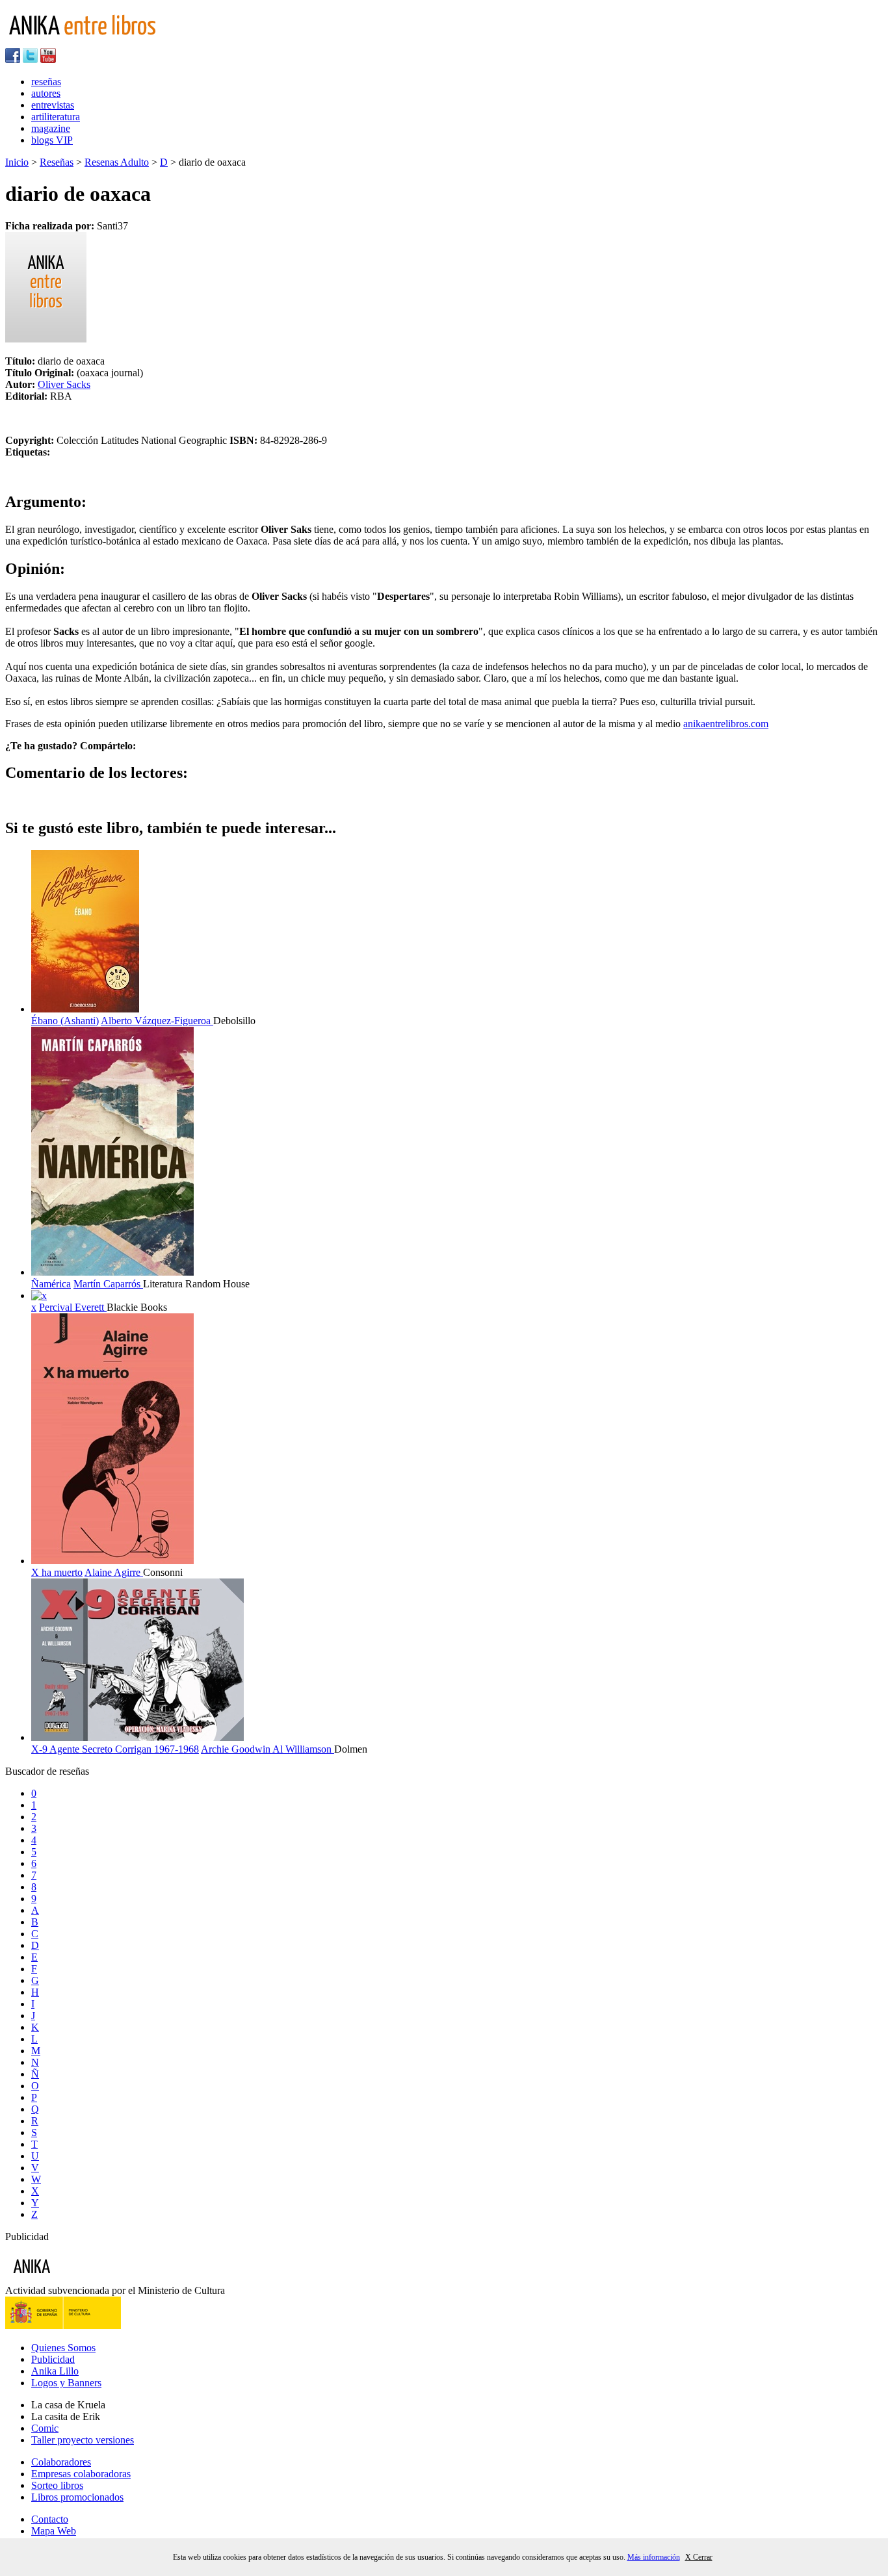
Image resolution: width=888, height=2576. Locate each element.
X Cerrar (699, 2557)
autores (46, 93)
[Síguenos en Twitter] (30, 59)
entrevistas (53, 105)
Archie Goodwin (237, 1749)
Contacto (50, 2519)
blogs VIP (52, 140)
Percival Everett (73, 1307)
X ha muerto (57, 1572)
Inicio (17, 162)
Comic (45, 2428)
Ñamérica (51, 1284)
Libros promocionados (77, 2497)
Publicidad (53, 2359)
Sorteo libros (57, 2485)
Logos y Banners (66, 2383)
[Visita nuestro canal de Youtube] (48, 59)
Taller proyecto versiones (83, 2440)
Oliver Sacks (64, 384)
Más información (654, 2557)
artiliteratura (56, 117)
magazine (51, 128)
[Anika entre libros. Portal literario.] (90, 42)
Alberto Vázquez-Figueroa (157, 1021)
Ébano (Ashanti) (65, 1021)
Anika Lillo (55, 2371)
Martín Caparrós (108, 1284)
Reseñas (57, 162)
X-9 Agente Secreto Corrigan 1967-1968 (115, 1749)
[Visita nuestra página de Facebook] (13, 59)
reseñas (46, 82)
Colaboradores (61, 2462)
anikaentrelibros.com (726, 724)
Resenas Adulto (117, 162)
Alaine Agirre (114, 1572)
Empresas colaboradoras (81, 2474)
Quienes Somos (63, 2348)
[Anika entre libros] (72, 2279)
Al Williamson (303, 1749)
